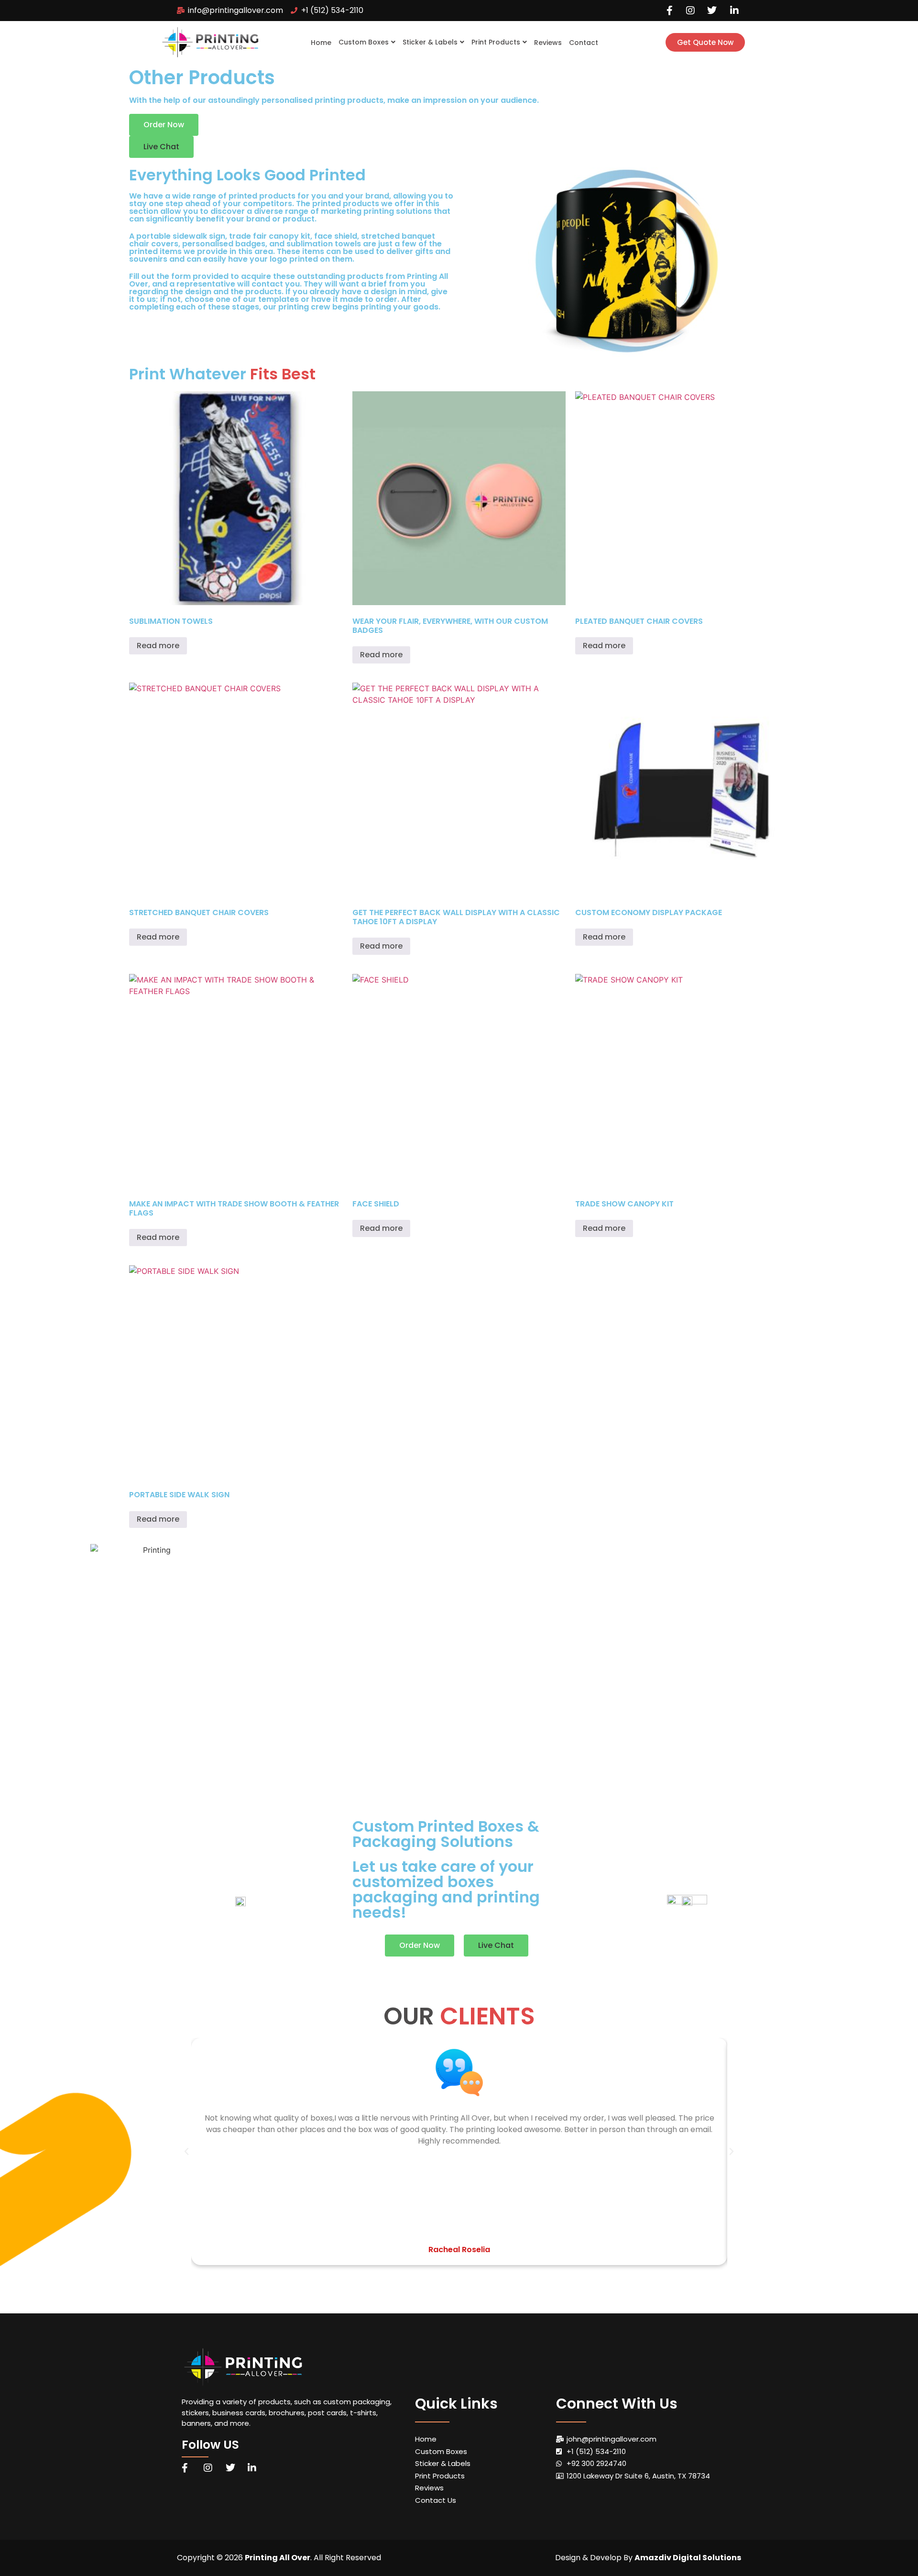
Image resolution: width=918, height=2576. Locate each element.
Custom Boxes (364, 42)
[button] (161, 147)
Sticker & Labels (430, 42)
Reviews (548, 43)
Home (321, 43)
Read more (158, 646)
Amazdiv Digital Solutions (688, 2558)
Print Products (496, 42)
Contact (584, 43)
